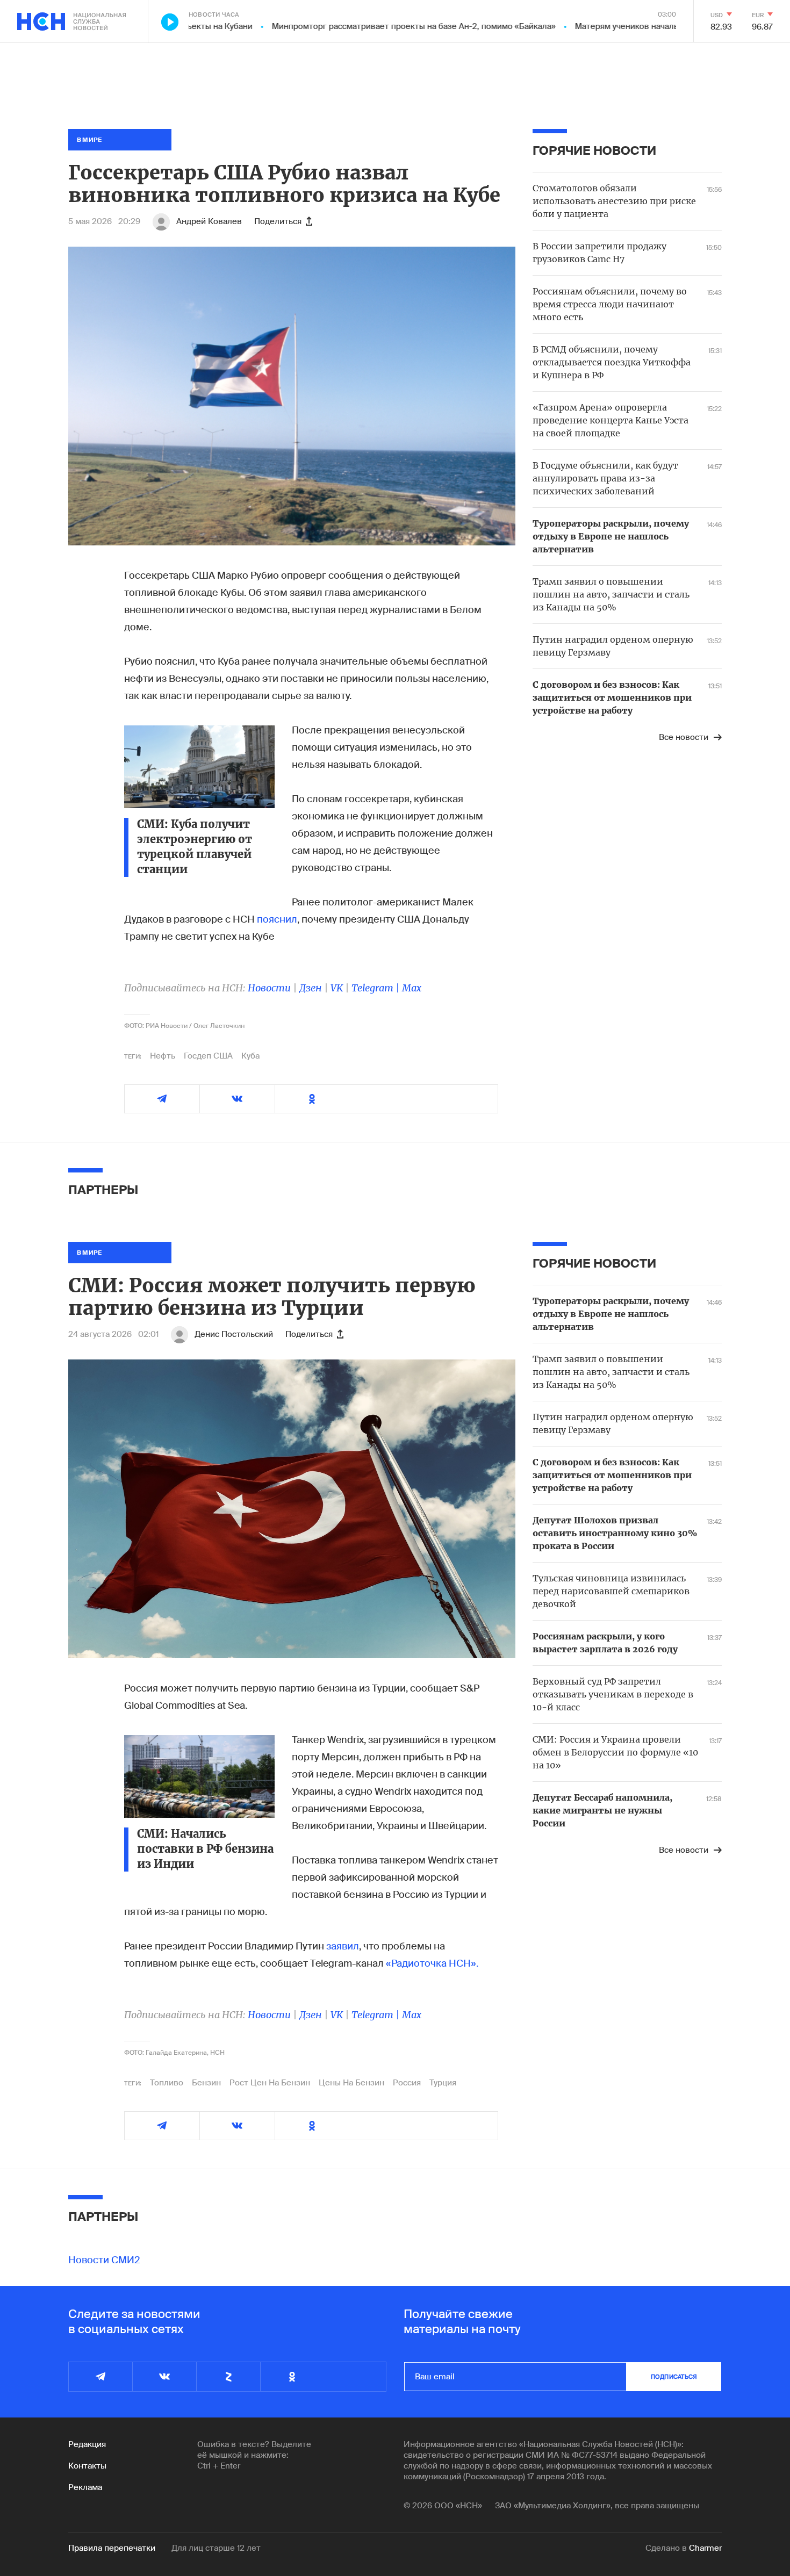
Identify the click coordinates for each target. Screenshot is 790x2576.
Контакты (87, 2466)
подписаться (674, 2377)
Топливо (167, 2083)
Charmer (705, 2548)
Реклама (85, 2487)
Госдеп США (208, 1056)
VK (337, 988)
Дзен (311, 988)
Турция (443, 2083)
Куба (250, 1056)
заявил (343, 1946)
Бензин (206, 2083)
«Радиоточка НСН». (432, 1963)
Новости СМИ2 (104, 2260)
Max (412, 988)
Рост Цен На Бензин (270, 2083)
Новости (269, 988)
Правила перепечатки (112, 2548)
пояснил (277, 919)
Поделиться (278, 221)
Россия (407, 2083)
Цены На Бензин (351, 2083)
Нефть (163, 1056)
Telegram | (377, 988)
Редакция (87, 2444)
